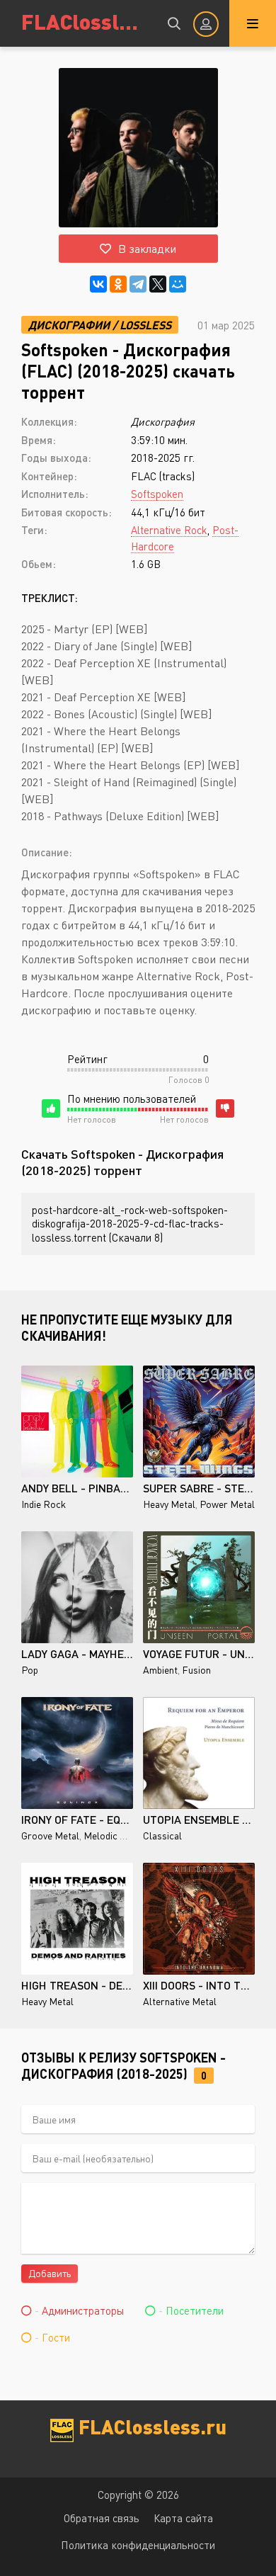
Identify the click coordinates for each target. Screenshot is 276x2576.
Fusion (196, 1670)
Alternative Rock (169, 530)
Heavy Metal (169, 1504)
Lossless (145, 325)
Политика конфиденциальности (138, 2545)
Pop (30, 1670)
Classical (162, 1835)
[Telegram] (138, 284)
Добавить (50, 2273)
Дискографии (69, 325)
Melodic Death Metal (128, 1835)
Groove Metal (50, 1835)
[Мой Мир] (178, 284)
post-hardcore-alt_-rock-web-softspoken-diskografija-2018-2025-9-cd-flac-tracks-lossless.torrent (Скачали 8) (130, 1224)
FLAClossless (85, 21)
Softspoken (157, 494)
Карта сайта (183, 2518)
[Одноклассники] (118, 284)
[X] (158, 284)
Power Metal (227, 1504)
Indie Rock (44, 1504)
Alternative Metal (180, 2001)
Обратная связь (102, 2518)
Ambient (160, 1670)
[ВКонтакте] (98, 284)
